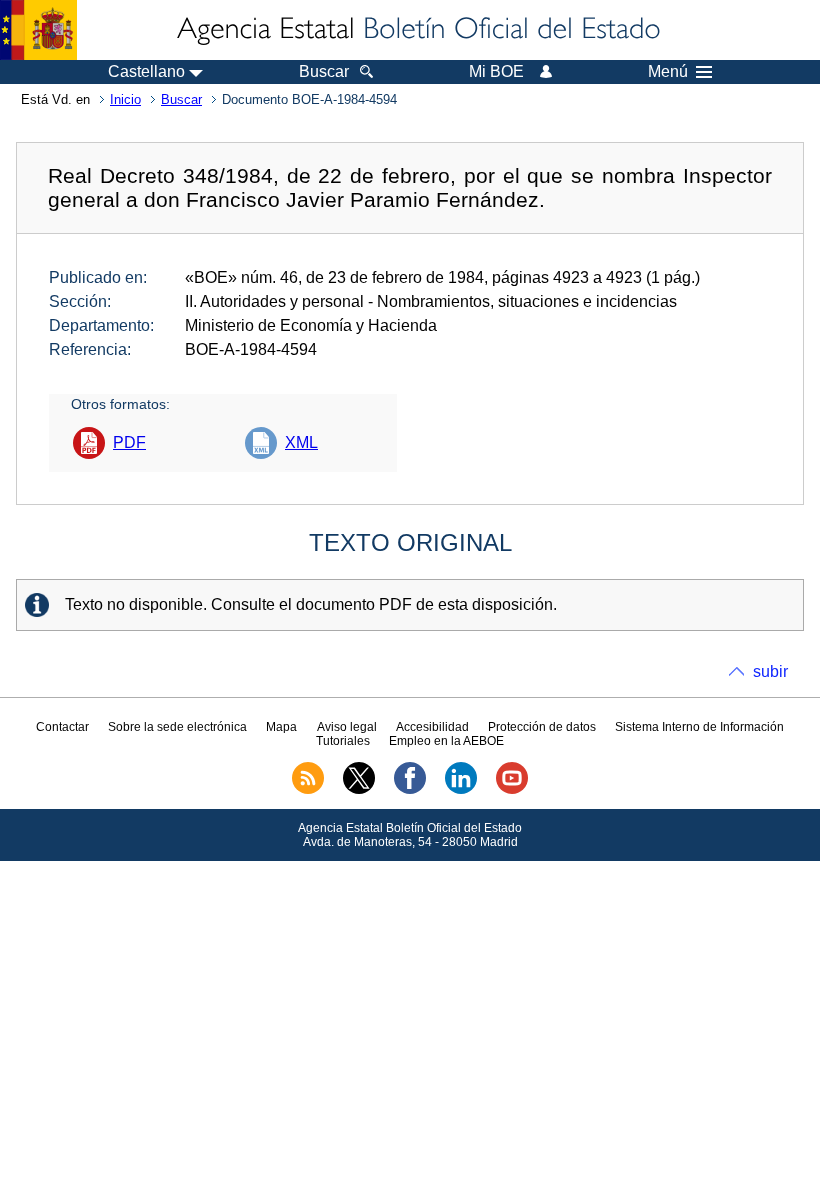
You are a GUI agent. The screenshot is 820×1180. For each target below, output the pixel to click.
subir (770, 671)
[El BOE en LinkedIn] (461, 790)
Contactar (62, 727)
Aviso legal (347, 727)
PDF (129, 442)
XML (301, 442)
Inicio (125, 99)
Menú (668, 72)
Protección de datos (542, 727)
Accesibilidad (432, 727)
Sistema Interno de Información (699, 727)
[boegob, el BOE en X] (359, 790)
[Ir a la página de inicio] (417, 30)
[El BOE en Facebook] (410, 790)
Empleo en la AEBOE (446, 741)
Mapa (281, 727)
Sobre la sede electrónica (177, 727)
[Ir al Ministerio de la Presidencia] (38, 30)
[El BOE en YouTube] (512, 790)
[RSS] (308, 790)
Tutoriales (343, 741)
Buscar (181, 99)
